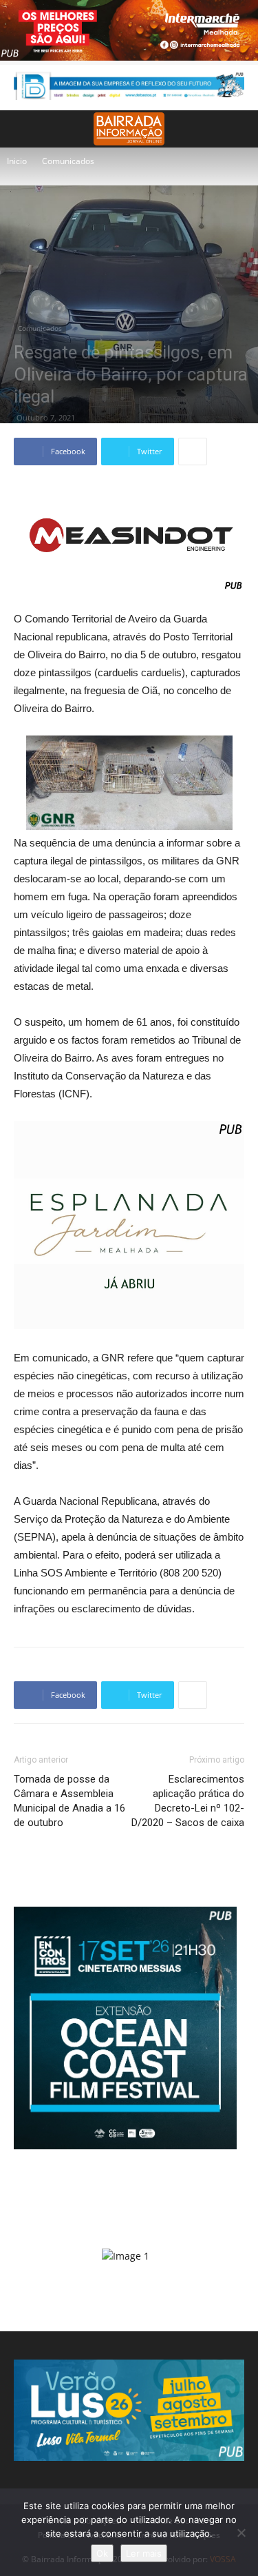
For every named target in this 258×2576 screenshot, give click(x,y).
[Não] (241, 2533)
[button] (239, 129)
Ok (102, 2553)
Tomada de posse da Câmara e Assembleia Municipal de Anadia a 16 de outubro (69, 1801)
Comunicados (68, 161)
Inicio (17, 161)
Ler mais (144, 2553)
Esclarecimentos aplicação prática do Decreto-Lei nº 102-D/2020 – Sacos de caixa (188, 1801)
